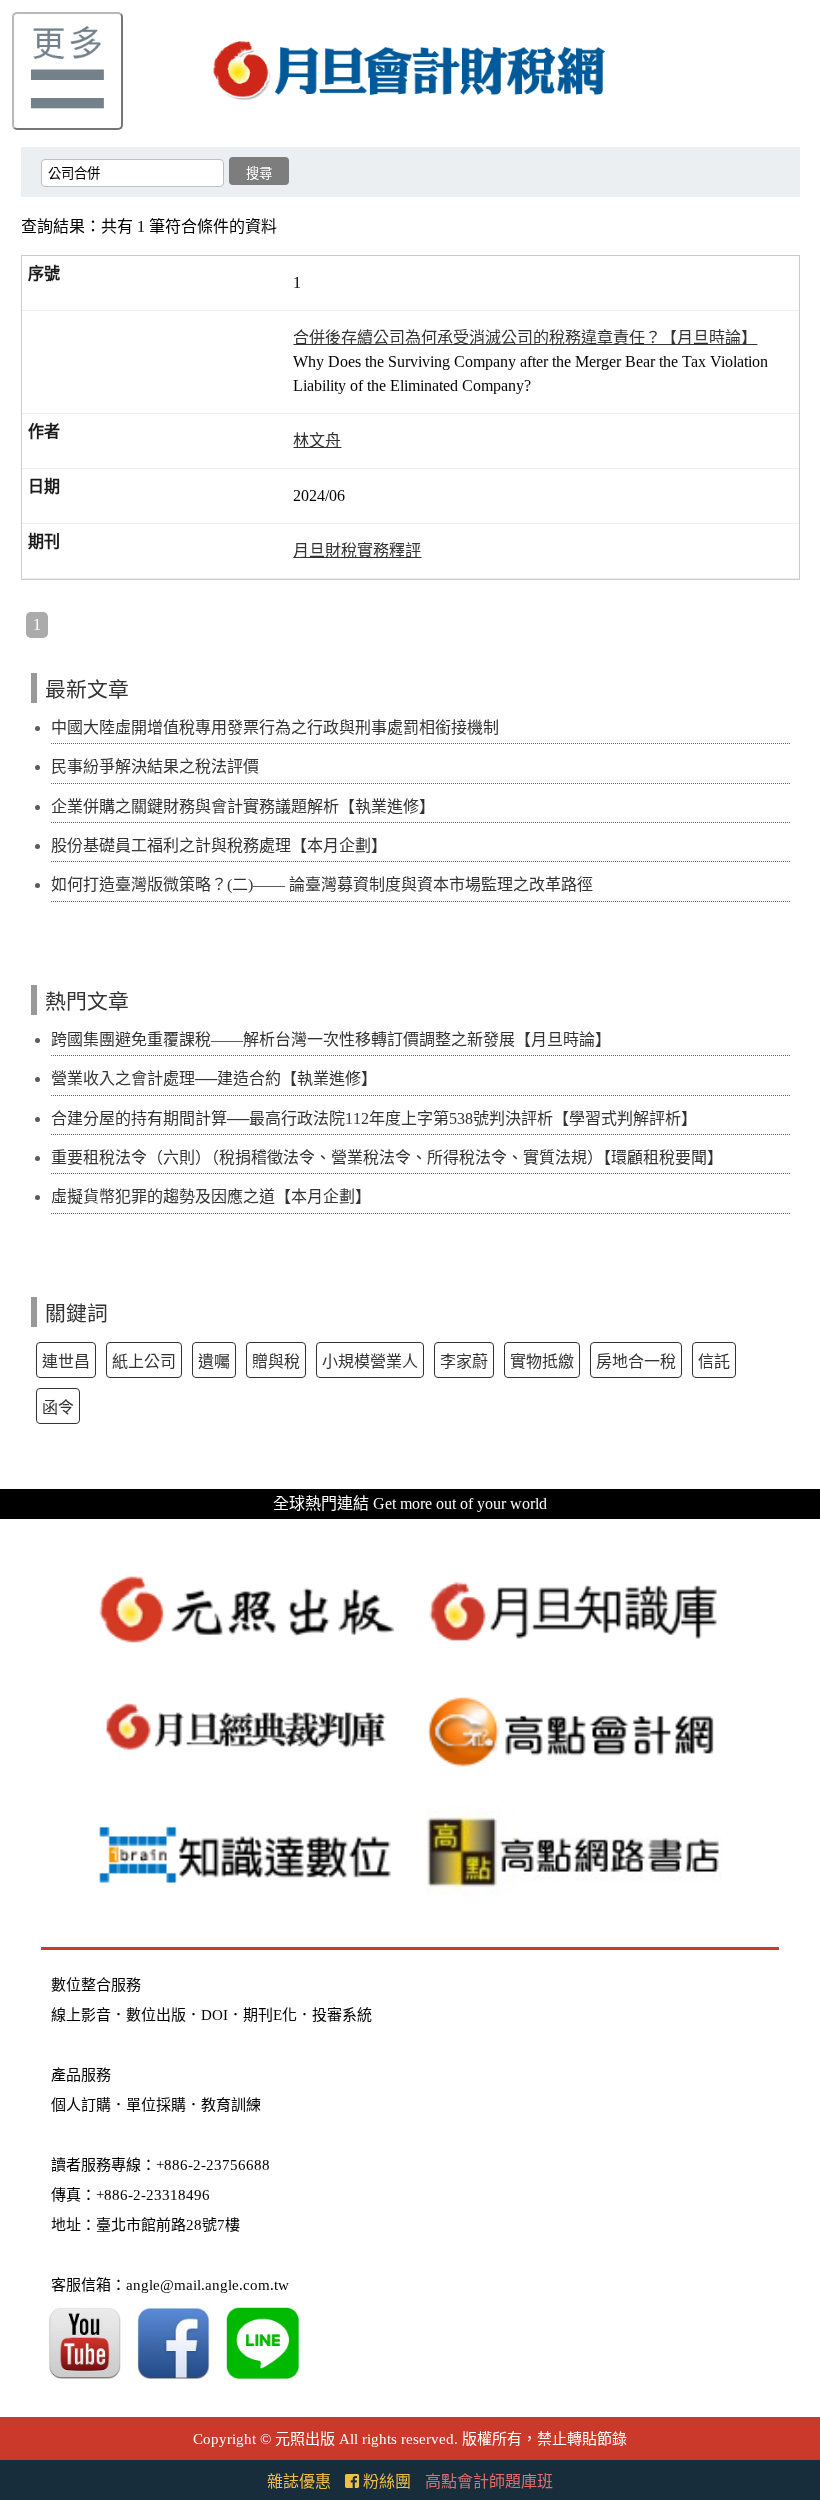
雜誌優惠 (299, 2481)
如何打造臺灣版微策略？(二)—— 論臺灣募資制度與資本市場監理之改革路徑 (322, 884)
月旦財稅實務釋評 (357, 550)
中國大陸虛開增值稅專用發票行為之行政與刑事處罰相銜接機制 (275, 727)
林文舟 (317, 440)
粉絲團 (385, 2481)
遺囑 (214, 1361)
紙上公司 (144, 1361)
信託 (714, 1361)
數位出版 (156, 2015)
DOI (214, 2015)
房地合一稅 (636, 1361)
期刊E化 (270, 2015)
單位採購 (156, 2105)
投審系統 (342, 2015)
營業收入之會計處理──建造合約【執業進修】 (214, 1078)
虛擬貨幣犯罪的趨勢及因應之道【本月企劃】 (211, 1196)
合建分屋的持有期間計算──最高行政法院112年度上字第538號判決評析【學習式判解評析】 (374, 1118)
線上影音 (81, 2015)
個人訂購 (81, 2105)
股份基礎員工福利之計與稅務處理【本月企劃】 (219, 845)
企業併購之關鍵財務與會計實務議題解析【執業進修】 (243, 806)
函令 (58, 1407)
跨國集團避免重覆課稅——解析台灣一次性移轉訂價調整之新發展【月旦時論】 (331, 1039)
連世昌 (66, 1361)
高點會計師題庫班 (489, 2481)
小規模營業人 (370, 1361)
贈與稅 (276, 1361)
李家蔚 (464, 1361)
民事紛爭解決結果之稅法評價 (155, 766)
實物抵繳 (542, 1361)
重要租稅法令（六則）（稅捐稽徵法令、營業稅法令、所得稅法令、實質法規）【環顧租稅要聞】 (387, 1157)
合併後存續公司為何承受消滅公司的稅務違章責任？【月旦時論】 (525, 337)
